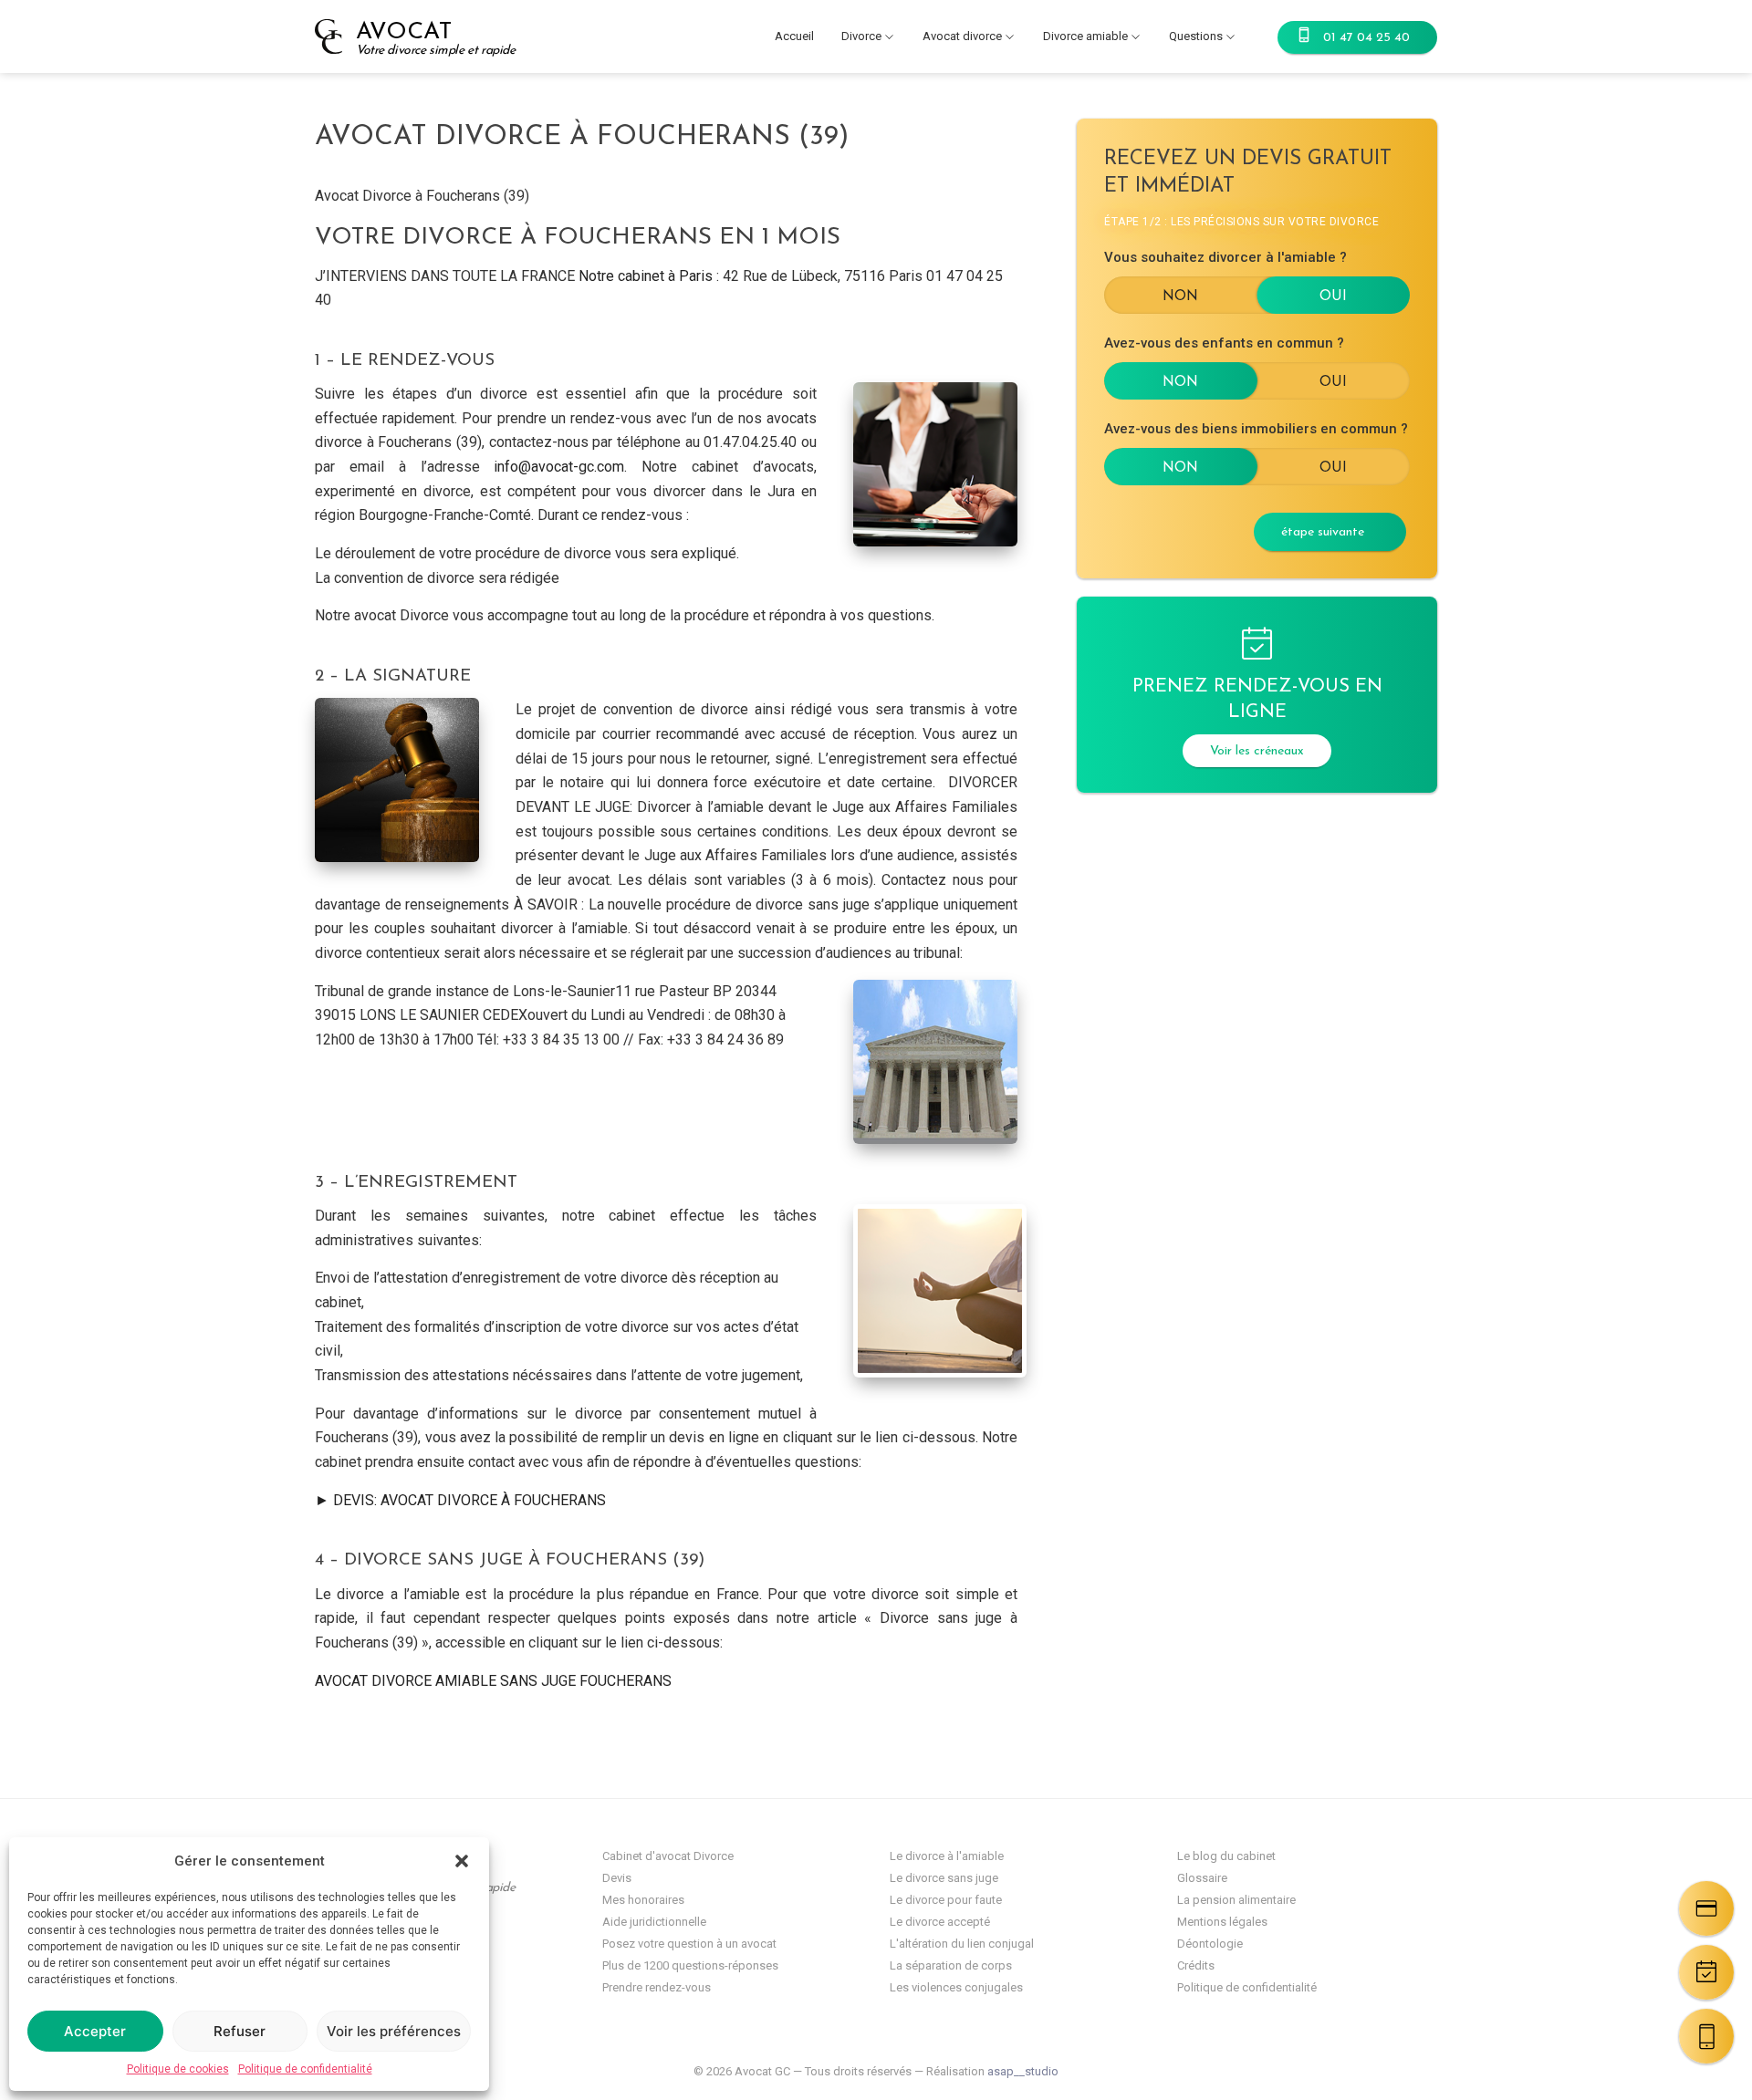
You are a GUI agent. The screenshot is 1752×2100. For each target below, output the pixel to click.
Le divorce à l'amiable (947, 1856)
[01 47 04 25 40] (1706, 2036)
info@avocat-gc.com (559, 467)
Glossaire (1202, 1878)
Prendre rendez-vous (657, 1987)
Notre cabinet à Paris (646, 276)
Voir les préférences (394, 2031)
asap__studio (1023, 2071)
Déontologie (1210, 1944)
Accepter (95, 2031)
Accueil (794, 36)
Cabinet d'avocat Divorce (668, 1856)
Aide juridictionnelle (654, 1922)
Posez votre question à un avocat (689, 1944)
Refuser (240, 2031)
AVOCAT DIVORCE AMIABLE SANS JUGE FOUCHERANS (493, 1681)
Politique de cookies (178, 2069)
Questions (1196, 36)
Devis (617, 1878)
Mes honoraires (643, 1900)
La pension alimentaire (1236, 1900)
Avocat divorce (962, 36)
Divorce (861, 36)
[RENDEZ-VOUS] (1706, 1972)
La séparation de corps (951, 1965)
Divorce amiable (1085, 36)
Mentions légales (1222, 1922)
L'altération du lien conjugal (962, 1944)
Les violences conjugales (956, 1987)
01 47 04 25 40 (1366, 38)
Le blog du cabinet (1226, 1856)
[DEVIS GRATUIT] (1706, 1908)
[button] (462, 1861)
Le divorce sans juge (944, 1878)
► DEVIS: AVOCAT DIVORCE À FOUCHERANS (460, 1500)
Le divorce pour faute (946, 1900)
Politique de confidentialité (305, 2069)
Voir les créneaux (1257, 751)
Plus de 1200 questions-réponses (690, 1965)
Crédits (1196, 1965)
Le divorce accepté (940, 1922)
